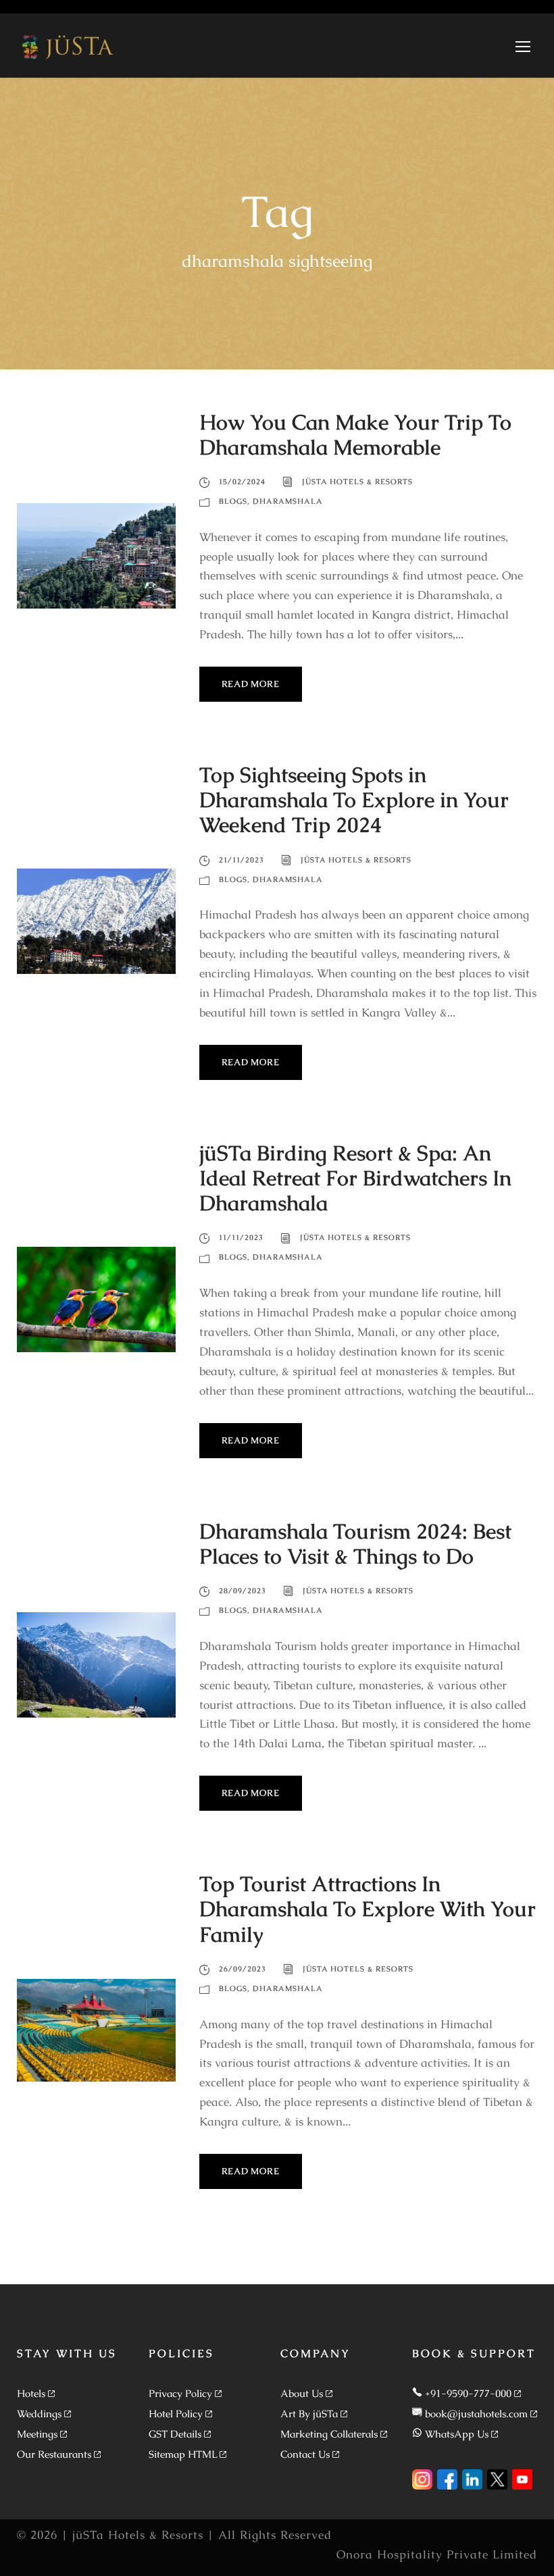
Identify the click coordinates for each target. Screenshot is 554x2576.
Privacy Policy (180, 2393)
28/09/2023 (243, 1591)
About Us (302, 2393)
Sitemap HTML (183, 2454)
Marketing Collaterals (329, 2434)
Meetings (37, 2434)
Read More (251, 684)
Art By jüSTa (309, 2414)
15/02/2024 (242, 482)
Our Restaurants (54, 2454)
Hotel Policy (176, 2414)
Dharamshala (288, 501)
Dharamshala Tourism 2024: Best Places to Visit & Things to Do (355, 1544)
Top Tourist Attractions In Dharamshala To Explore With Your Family (368, 1909)
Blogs (233, 501)
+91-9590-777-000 (468, 2393)
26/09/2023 (243, 1969)
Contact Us (305, 2454)
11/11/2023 (241, 1237)
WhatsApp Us (457, 2434)
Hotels (31, 2393)
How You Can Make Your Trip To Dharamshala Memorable (355, 435)
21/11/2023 (242, 860)
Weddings (39, 2414)
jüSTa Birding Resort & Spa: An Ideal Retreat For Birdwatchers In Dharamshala (355, 1178)
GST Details (175, 2434)
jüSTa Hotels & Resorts (357, 482)
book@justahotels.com (476, 2414)
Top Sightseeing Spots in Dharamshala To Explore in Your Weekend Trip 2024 (354, 800)
